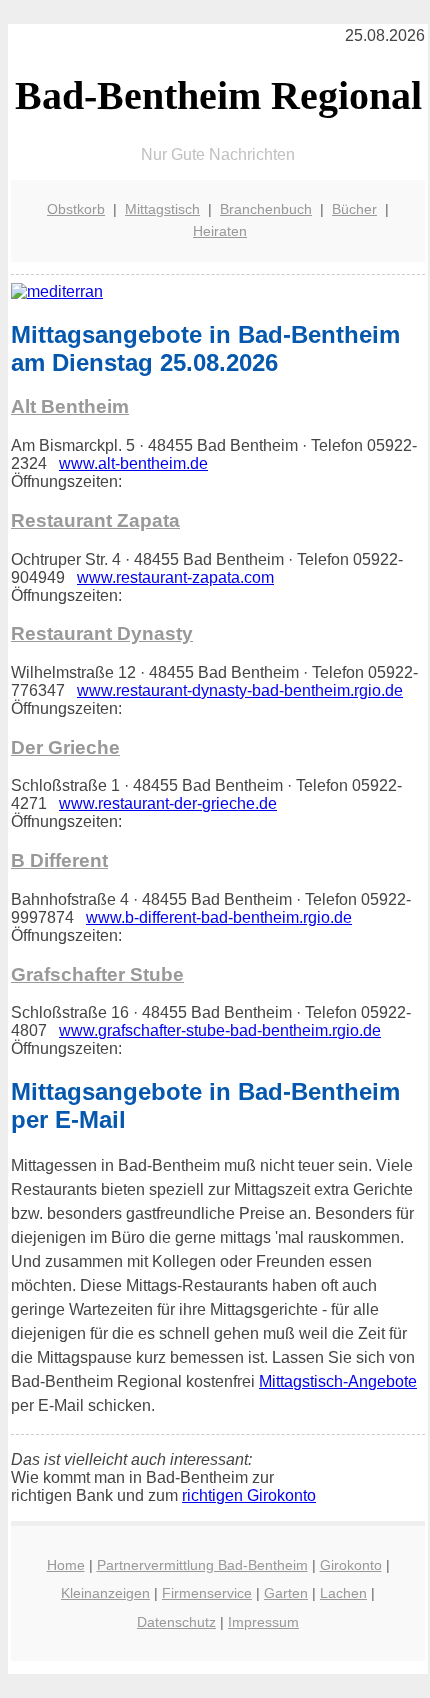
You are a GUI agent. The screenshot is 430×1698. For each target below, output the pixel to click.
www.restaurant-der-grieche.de (168, 803)
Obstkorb (76, 209)
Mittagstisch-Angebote (338, 1381)
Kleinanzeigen (105, 1593)
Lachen (343, 1593)
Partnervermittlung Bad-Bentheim (202, 1565)
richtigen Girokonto (249, 1495)
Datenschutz (176, 1622)
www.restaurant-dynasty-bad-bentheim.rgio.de (240, 690)
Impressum (263, 1622)
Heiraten (220, 231)
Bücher (354, 209)
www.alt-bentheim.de (133, 463)
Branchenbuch (266, 209)
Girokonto (351, 1565)
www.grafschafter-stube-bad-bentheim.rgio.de (220, 1030)
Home (66, 1565)
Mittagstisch (162, 209)
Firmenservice (207, 1593)
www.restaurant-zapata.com (175, 577)
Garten (286, 1593)
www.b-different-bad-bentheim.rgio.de (219, 917)
